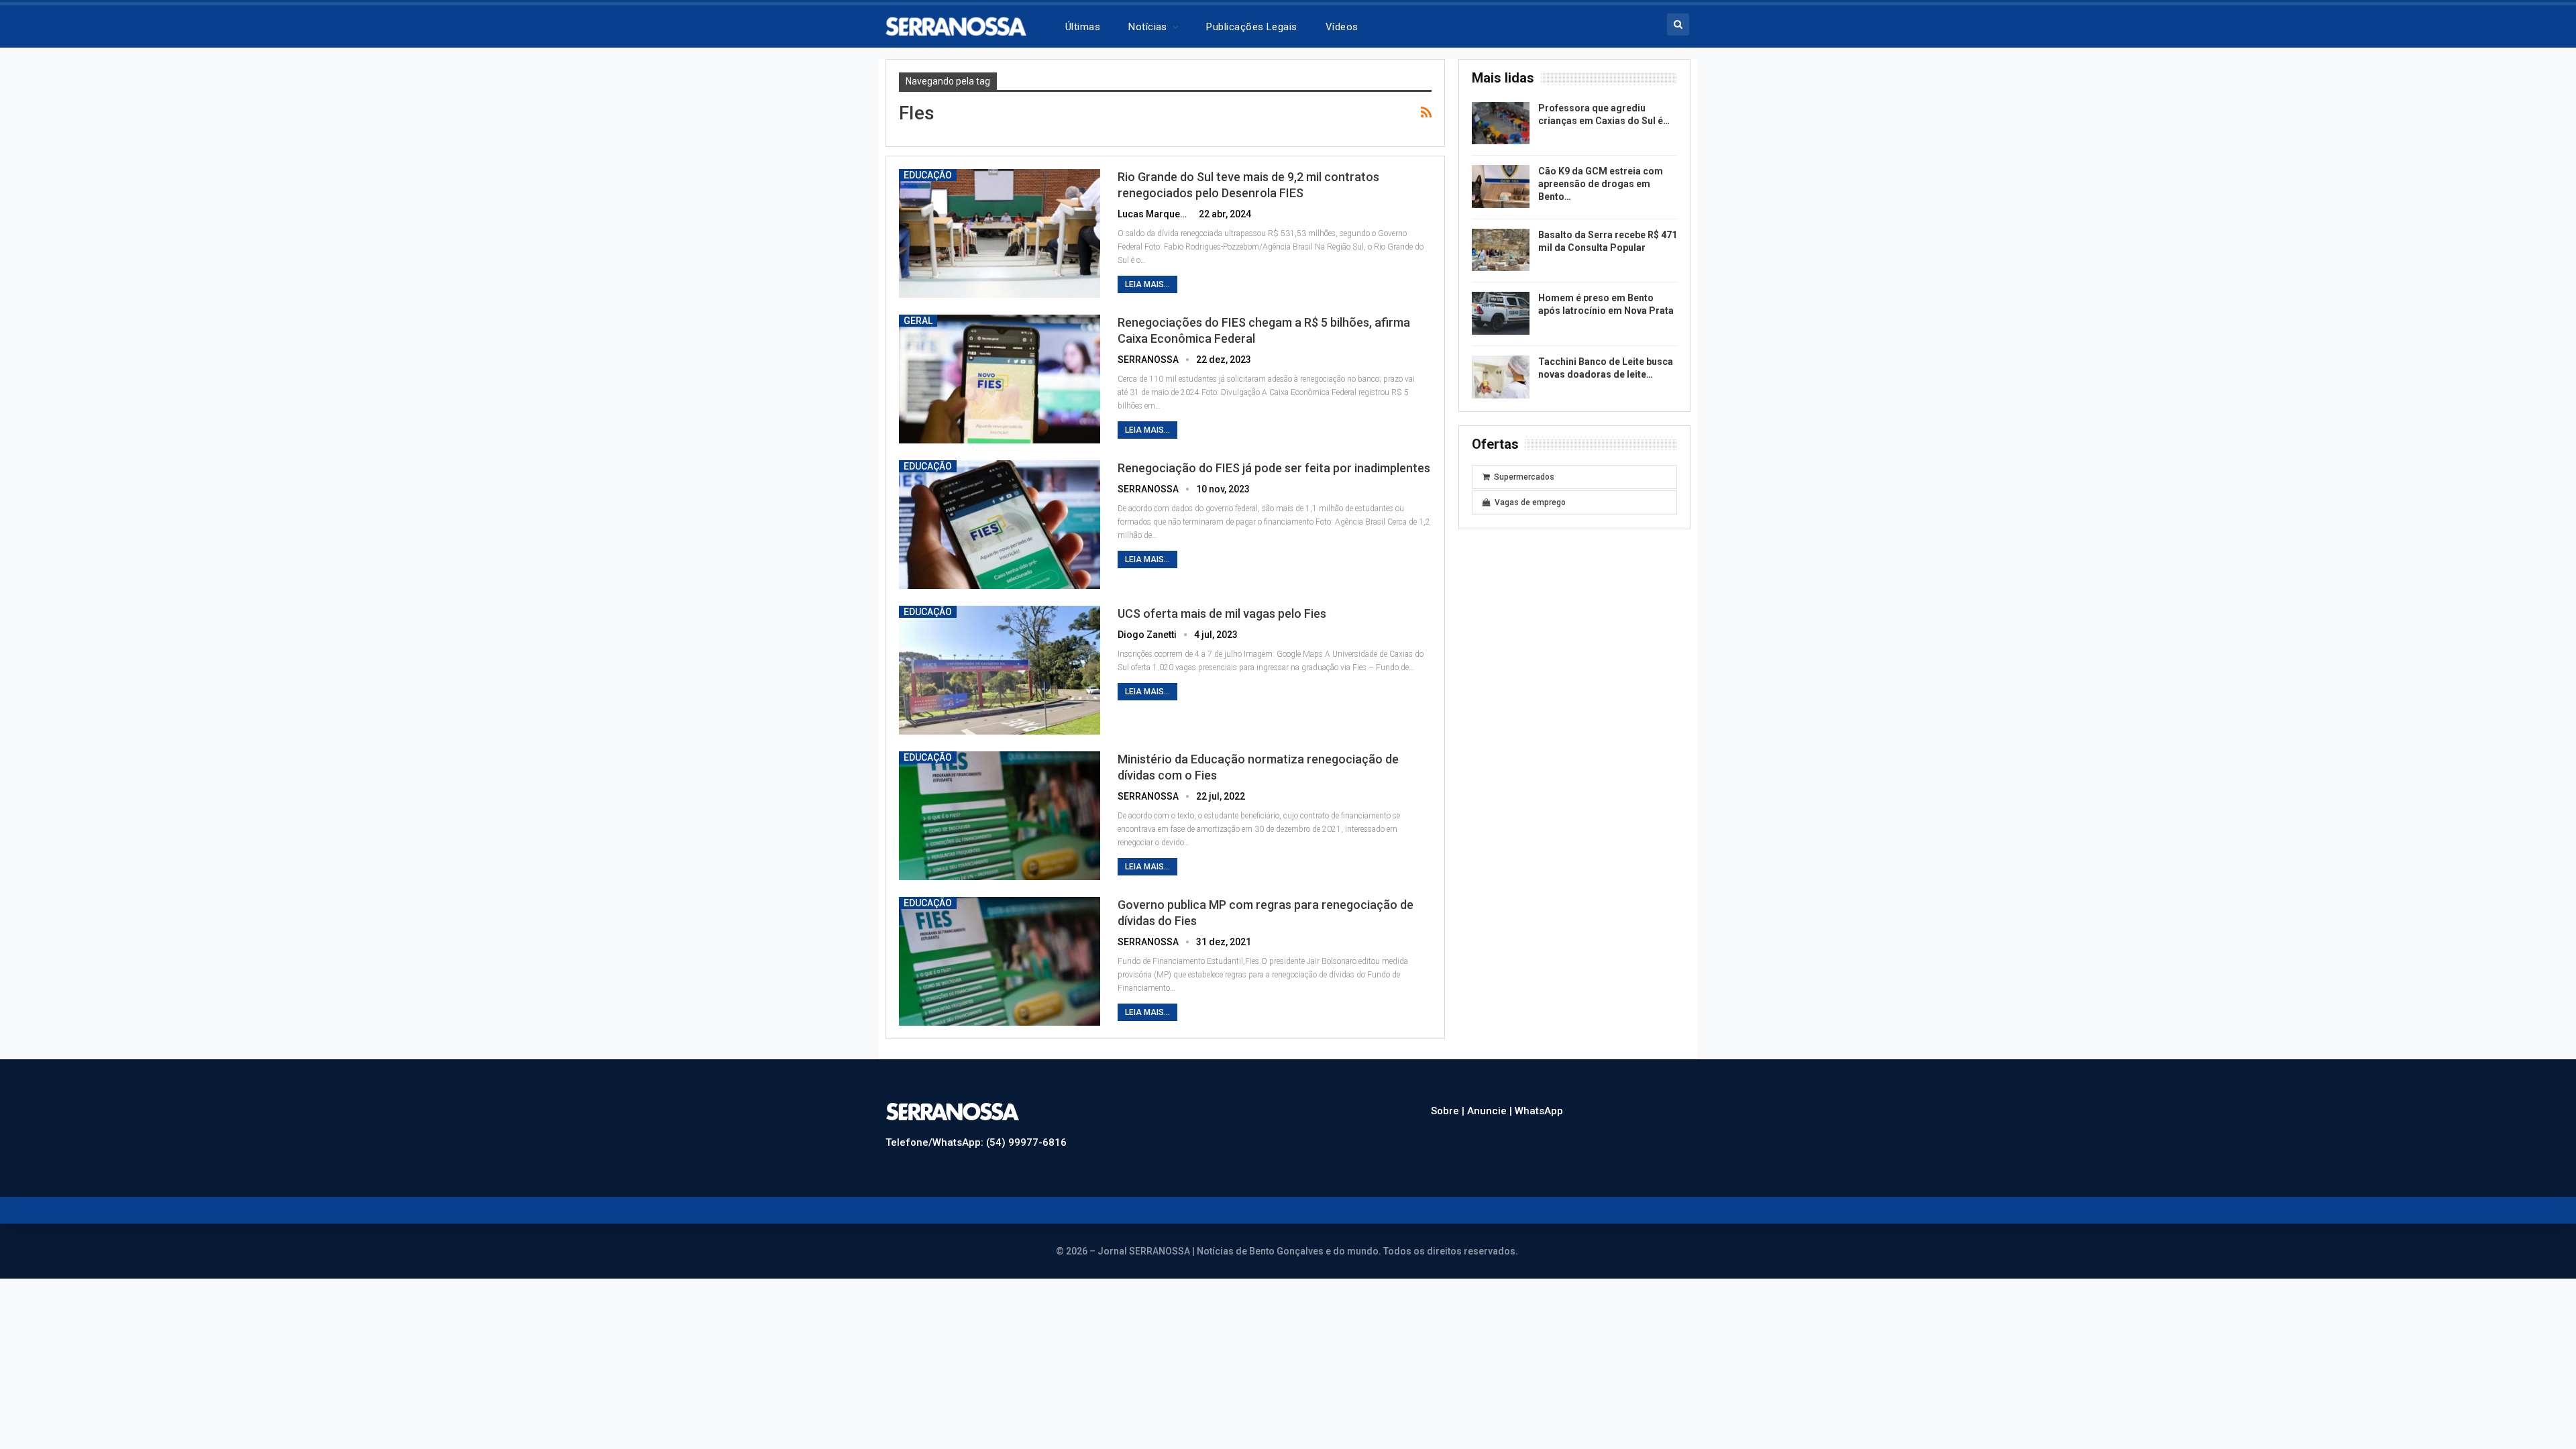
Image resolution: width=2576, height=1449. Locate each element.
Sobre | (1449, 1111)
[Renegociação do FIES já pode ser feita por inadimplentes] (1000, 525)
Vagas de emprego (1530, 502)
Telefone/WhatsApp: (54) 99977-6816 (976, 1142)
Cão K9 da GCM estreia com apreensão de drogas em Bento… (1601, 184)
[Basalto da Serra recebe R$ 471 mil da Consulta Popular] (1501, 250)
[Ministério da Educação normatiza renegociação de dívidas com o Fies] (1000, 816)
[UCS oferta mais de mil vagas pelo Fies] (1000, 670)
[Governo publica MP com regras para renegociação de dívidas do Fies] (1000, 961)
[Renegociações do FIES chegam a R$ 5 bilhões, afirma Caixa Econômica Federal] (1000, 379)
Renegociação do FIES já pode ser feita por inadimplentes (1274, 468)
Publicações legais (1251, 27)
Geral (918, 321)
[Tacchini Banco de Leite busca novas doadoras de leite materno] (1501, 377)
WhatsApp (1539, 1111)
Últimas (1083, 27)
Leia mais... (1147, 284)
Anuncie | (1491, 1111)
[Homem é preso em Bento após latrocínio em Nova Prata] (1501, 313)
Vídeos (1342, 27)
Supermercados (1524, 477)
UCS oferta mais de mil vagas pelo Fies (1222, 613)
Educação (928, 175)
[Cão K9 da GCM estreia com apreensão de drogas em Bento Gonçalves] (1501, 186)
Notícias (1148, 27)
